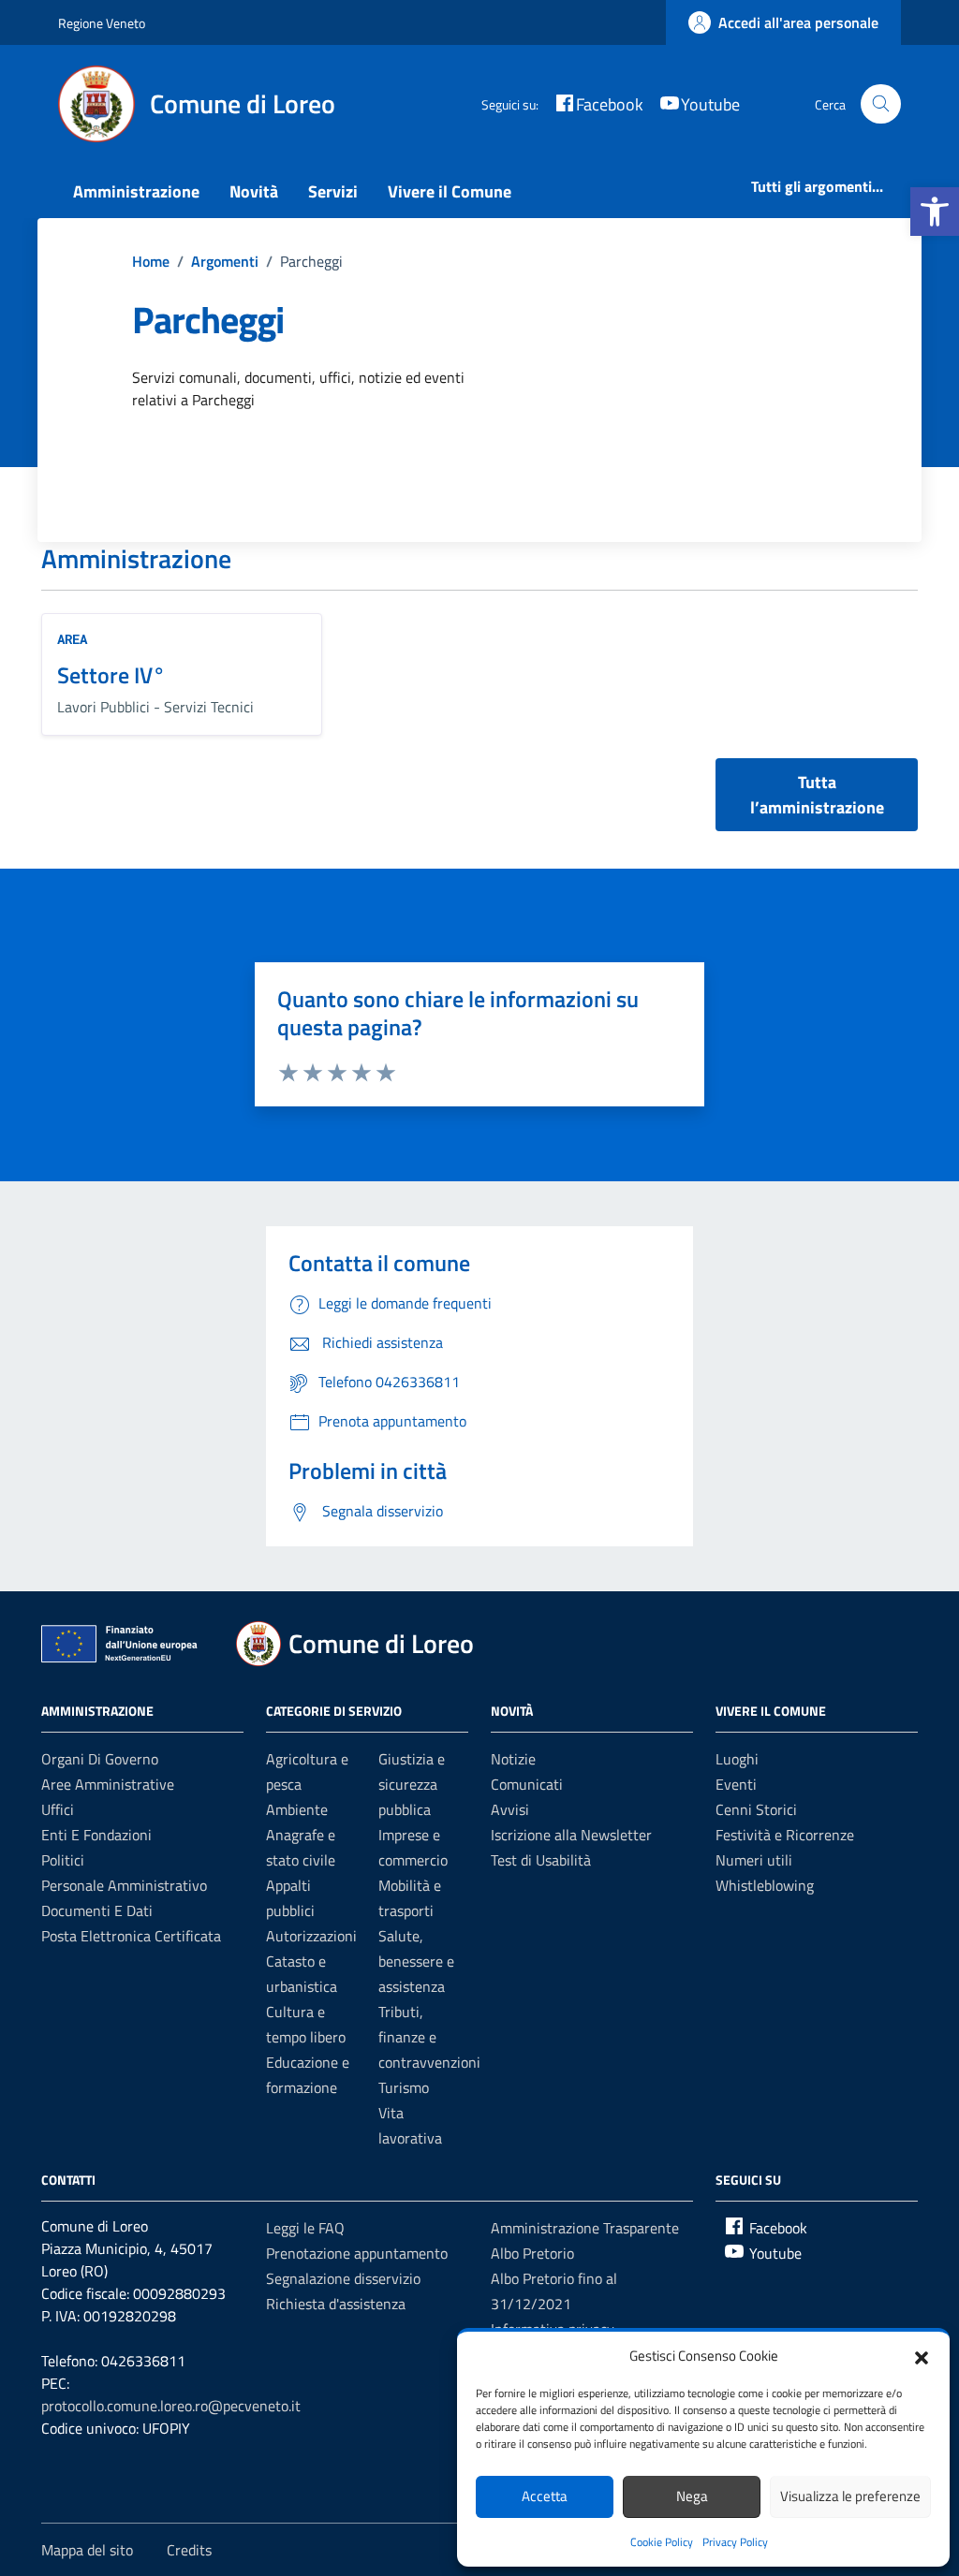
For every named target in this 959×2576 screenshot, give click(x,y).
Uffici (58, 1809)
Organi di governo (100, 1759)
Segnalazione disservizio (343, 2278)
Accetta (545, 2496)
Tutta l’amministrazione (817, 795)
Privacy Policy (735, 2542)
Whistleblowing (765, 1885)
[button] (935, 212)
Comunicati (527, 1784)
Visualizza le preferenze (850, 2496)
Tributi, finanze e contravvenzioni (429, 2037)
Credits (189, 2550)
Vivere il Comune (450, 191)
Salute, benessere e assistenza (416, 1961)
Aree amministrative (108, 1784)
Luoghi (737, 1759)
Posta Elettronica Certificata (131, 1936)
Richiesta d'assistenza (336, 2304)
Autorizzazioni (311, 1936)
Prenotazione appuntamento (357, 2253)
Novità (254, 191)
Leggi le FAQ (305, 2228)
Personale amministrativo (124, 1885)
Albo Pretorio (532, 2253)
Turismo (404, 2087)
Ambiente (297, 1809)
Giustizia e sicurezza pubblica (412, 1784)
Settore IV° (111, 675)
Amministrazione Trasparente (585, 2228)
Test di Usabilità (541, 1860)
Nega (692, 2496)
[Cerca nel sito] (881, 104)
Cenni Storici (756, 1809)
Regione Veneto (102, 23)
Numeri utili (754, 1860)
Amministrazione (136, 191)
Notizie (513, 1759)
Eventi (736, 1784)
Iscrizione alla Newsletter (571, 1835)
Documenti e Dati (97, 1910)
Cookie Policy (662, 2542)
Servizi (333, 191)
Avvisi (510, 1809)
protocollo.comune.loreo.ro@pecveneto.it (171, 2406)
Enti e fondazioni (96, 1835)
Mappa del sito (87, 2550)
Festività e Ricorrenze (785, 1835)
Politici (63, 1860)
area (72, 639)
